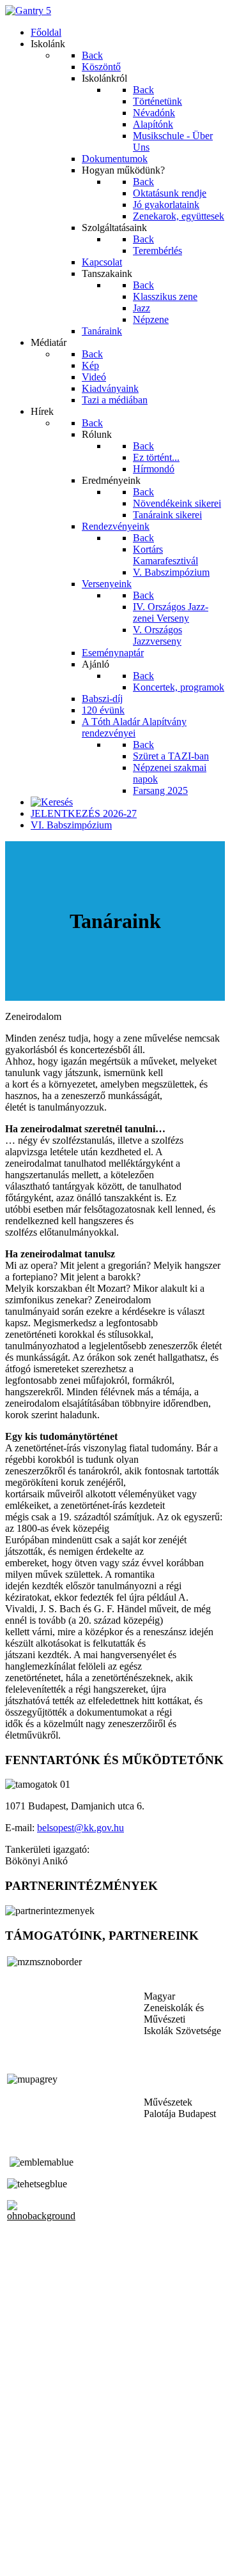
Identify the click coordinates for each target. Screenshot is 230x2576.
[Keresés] (52, 802)
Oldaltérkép (29, 2527)
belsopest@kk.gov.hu (80, 1828)
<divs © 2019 (34, 2560)
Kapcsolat (25, 2538)
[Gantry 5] (28, 11)
